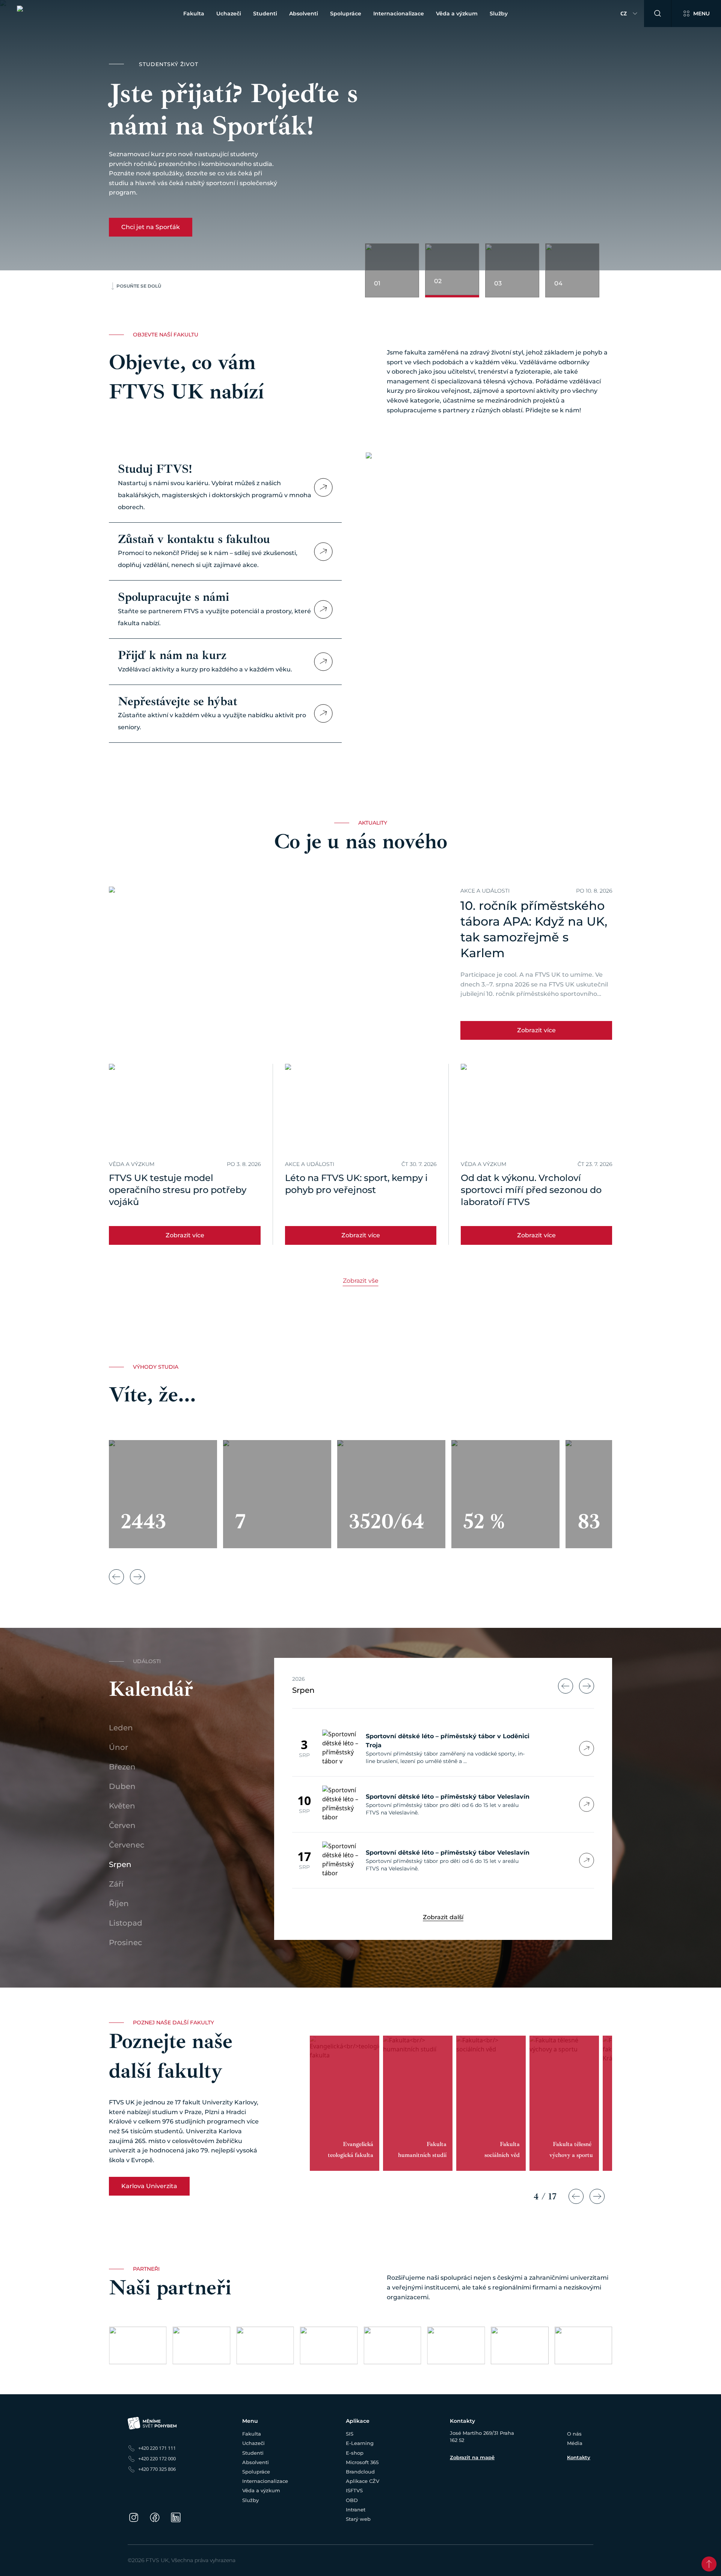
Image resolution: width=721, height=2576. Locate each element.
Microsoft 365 (362, 2462)
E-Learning (360, 2443)
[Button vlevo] (116, 1577)
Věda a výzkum (457, 14)
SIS (350, 2434)
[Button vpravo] (137, 1577)
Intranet (356, 2510)
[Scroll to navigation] (709, 2564)
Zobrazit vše (361, 1281)
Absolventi (304, 14)
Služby (499, 14)
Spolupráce (346, 14)
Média (575, 2443)
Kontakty (579, 2457)
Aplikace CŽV (363, 2481)
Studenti (265, 14)
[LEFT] (566, 1686)
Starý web (358, 2519)
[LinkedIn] (176, 2517)
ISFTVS (354, 2490)
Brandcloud (360, 2472)
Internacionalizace (399, 14)
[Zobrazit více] (323, 487)
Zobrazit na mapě (472, 2457)
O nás (574, 2434)
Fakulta (194, 14)
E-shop (355, 2453)
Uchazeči (229, 14)
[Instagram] (134, 2517)
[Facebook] (155, 2517)
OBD (352, 2500)
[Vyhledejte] (658, 14)
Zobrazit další (443, 1917)
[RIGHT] (587, 1686)
